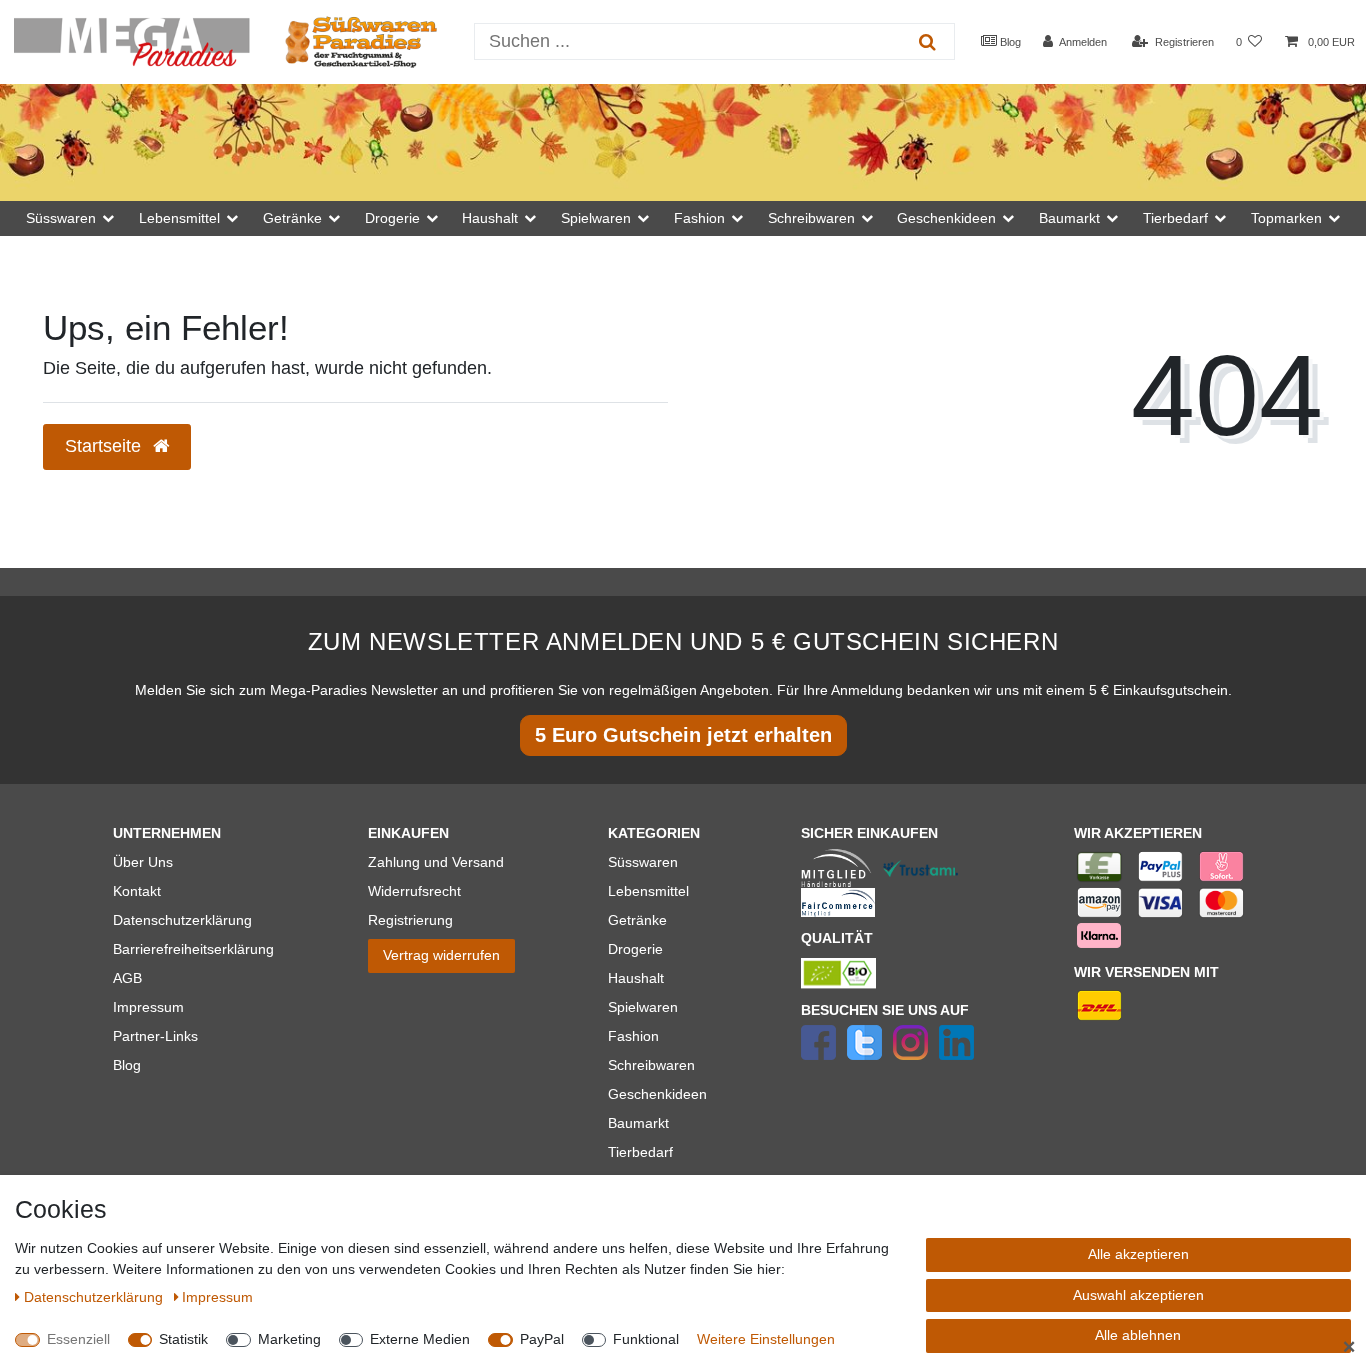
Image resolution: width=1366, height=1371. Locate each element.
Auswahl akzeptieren (1138, 1295)
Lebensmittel (648, 891)
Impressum (148, 1007)
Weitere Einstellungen (766, 1339)
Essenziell (78, 1339)
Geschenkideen (657, 1094)
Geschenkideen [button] (946, 218)
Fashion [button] (699, 218)
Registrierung (410, 920)
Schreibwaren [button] (811, 218)
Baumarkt (638, 1123)
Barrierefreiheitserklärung (193, 949)
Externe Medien (420, 1339)
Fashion (633, 1036)
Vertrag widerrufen (441, 955)
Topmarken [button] (1286, 218)
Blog (1009, 42)
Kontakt (137, 891)
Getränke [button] (292, 218)
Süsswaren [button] (61, 218)
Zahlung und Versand (436, 862)
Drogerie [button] (392, 218)
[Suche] (927, 41)
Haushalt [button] (490, 218)
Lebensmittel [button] (179, 218)
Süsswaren (643, 862)
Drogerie (635, 949)
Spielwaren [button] (596, 218)
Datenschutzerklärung (182, 920)
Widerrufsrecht (414, 891)
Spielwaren (643, 1007)
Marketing (289, 1339)
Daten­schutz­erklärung (95, 1297)
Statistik (183, 1339)
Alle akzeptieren (1138, 1254)
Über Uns (143, 862)
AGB (127, 978)
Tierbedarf (640, 1152)
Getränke (637, 920)
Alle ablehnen (1138, 1335)
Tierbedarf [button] (1175, 218)
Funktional (646, 1339)
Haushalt (636, 978)
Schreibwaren (651, 1065)
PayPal (542, 1339)
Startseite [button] (105, 446)
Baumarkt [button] (1069, 218)
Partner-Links (155, 1036)
